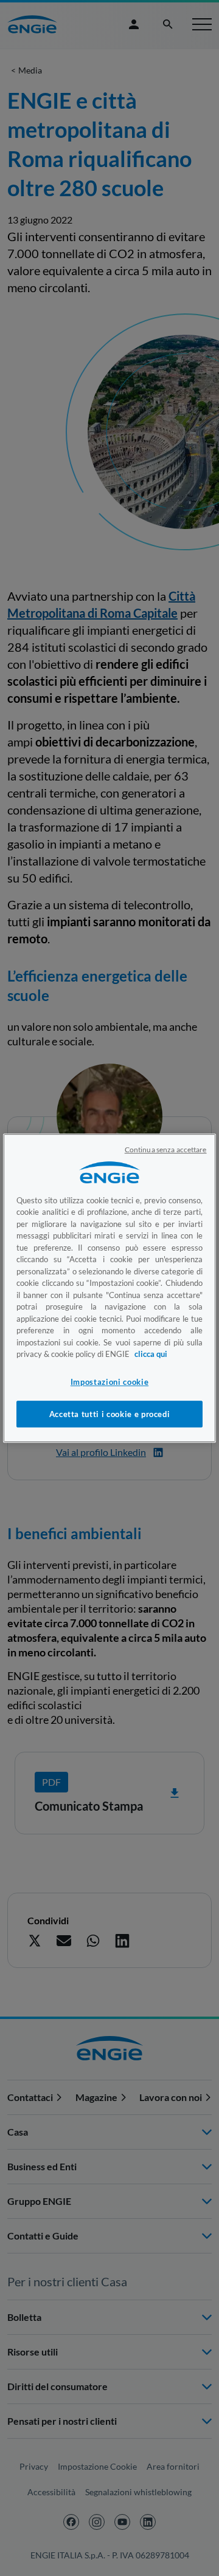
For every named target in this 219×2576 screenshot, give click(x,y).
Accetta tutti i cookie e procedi (110, 1414)
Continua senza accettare (166, 1150)
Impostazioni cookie (109, 1382)
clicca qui (151, 1354)
